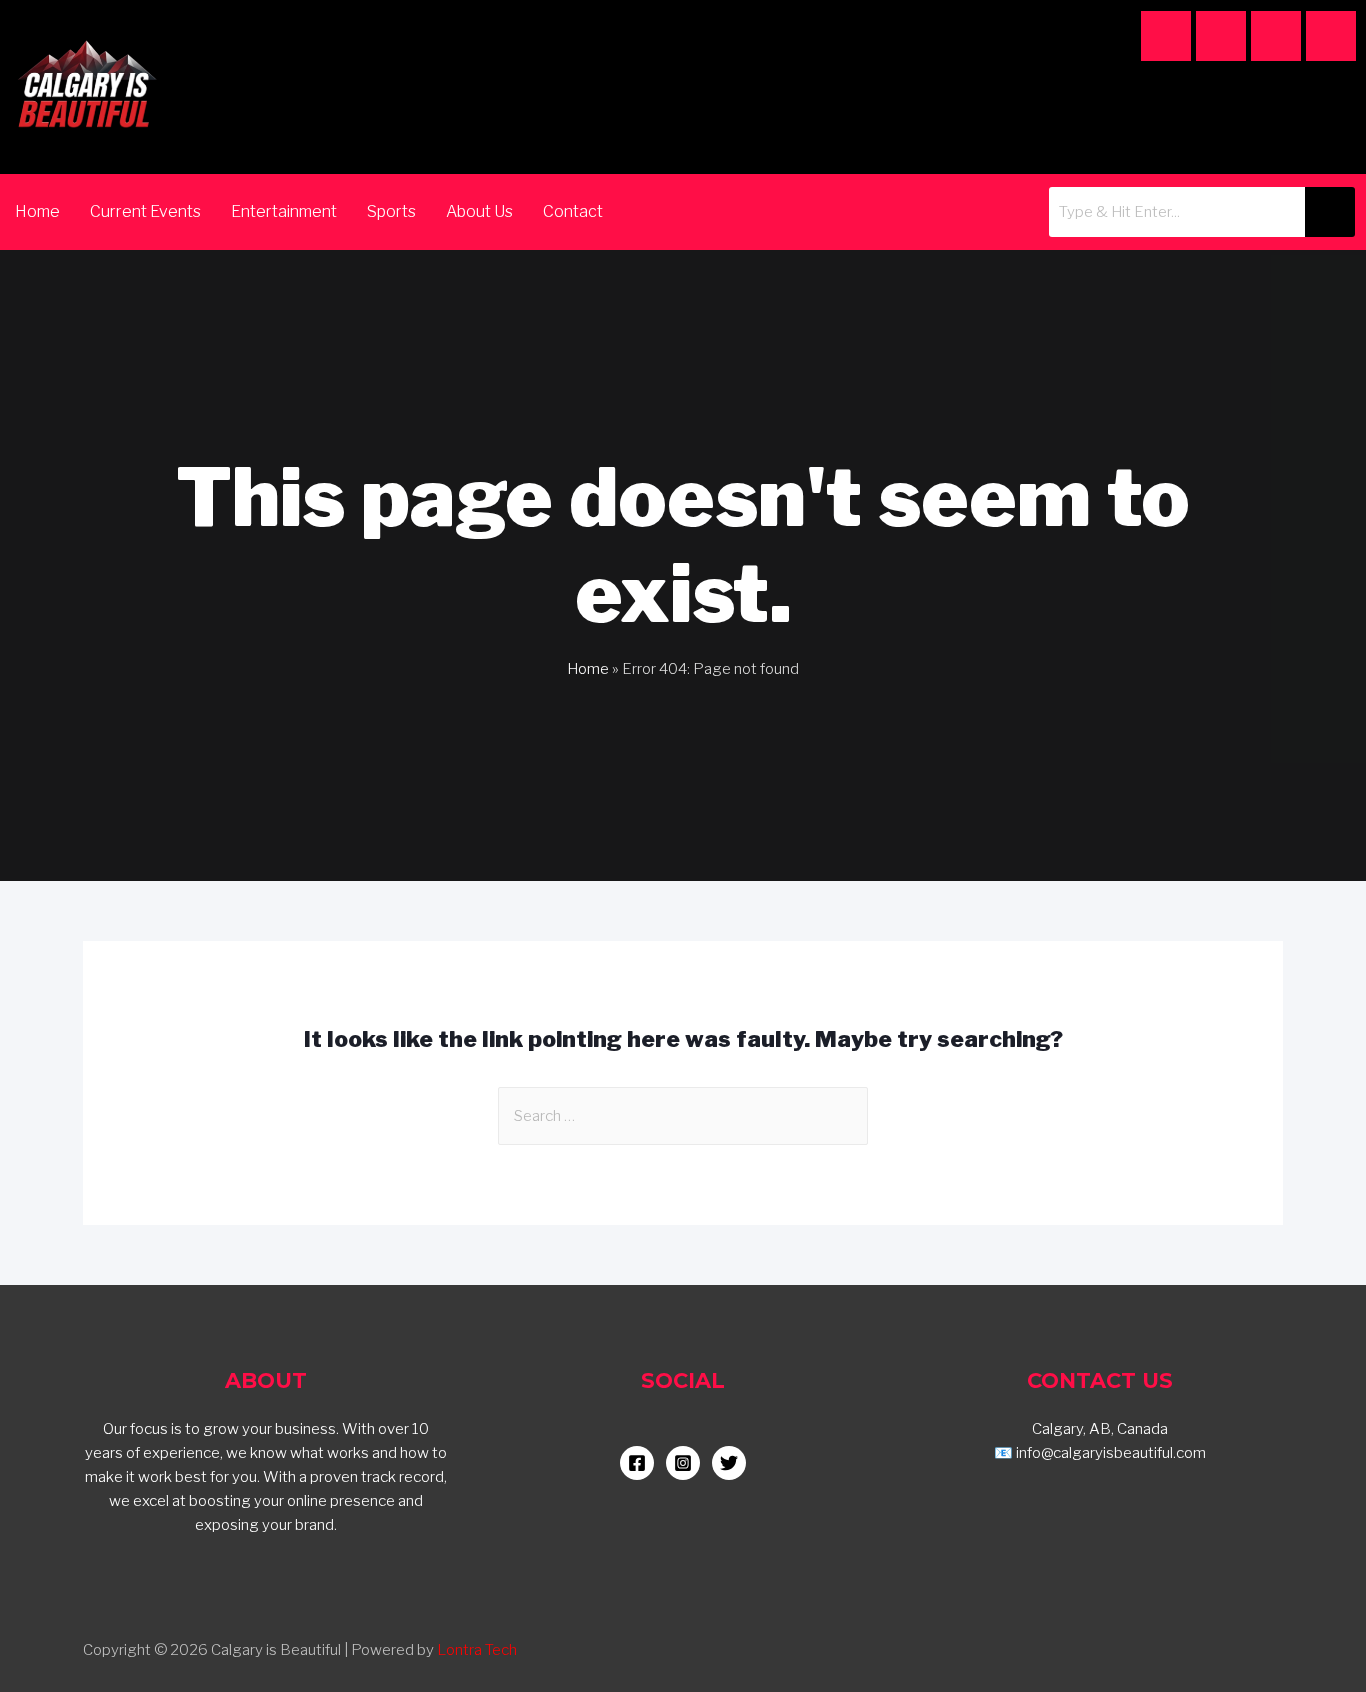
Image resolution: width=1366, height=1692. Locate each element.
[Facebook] (1221, 36)
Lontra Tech (477, 1650)
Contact (573, 211)
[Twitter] (1331, 36)
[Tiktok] (1276, 36)
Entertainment (284, 211)
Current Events (145, 211)
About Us (479, 211)
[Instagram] (1166, 36)
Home (37, 211)
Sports (391, 211)
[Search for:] (683, 1116)
